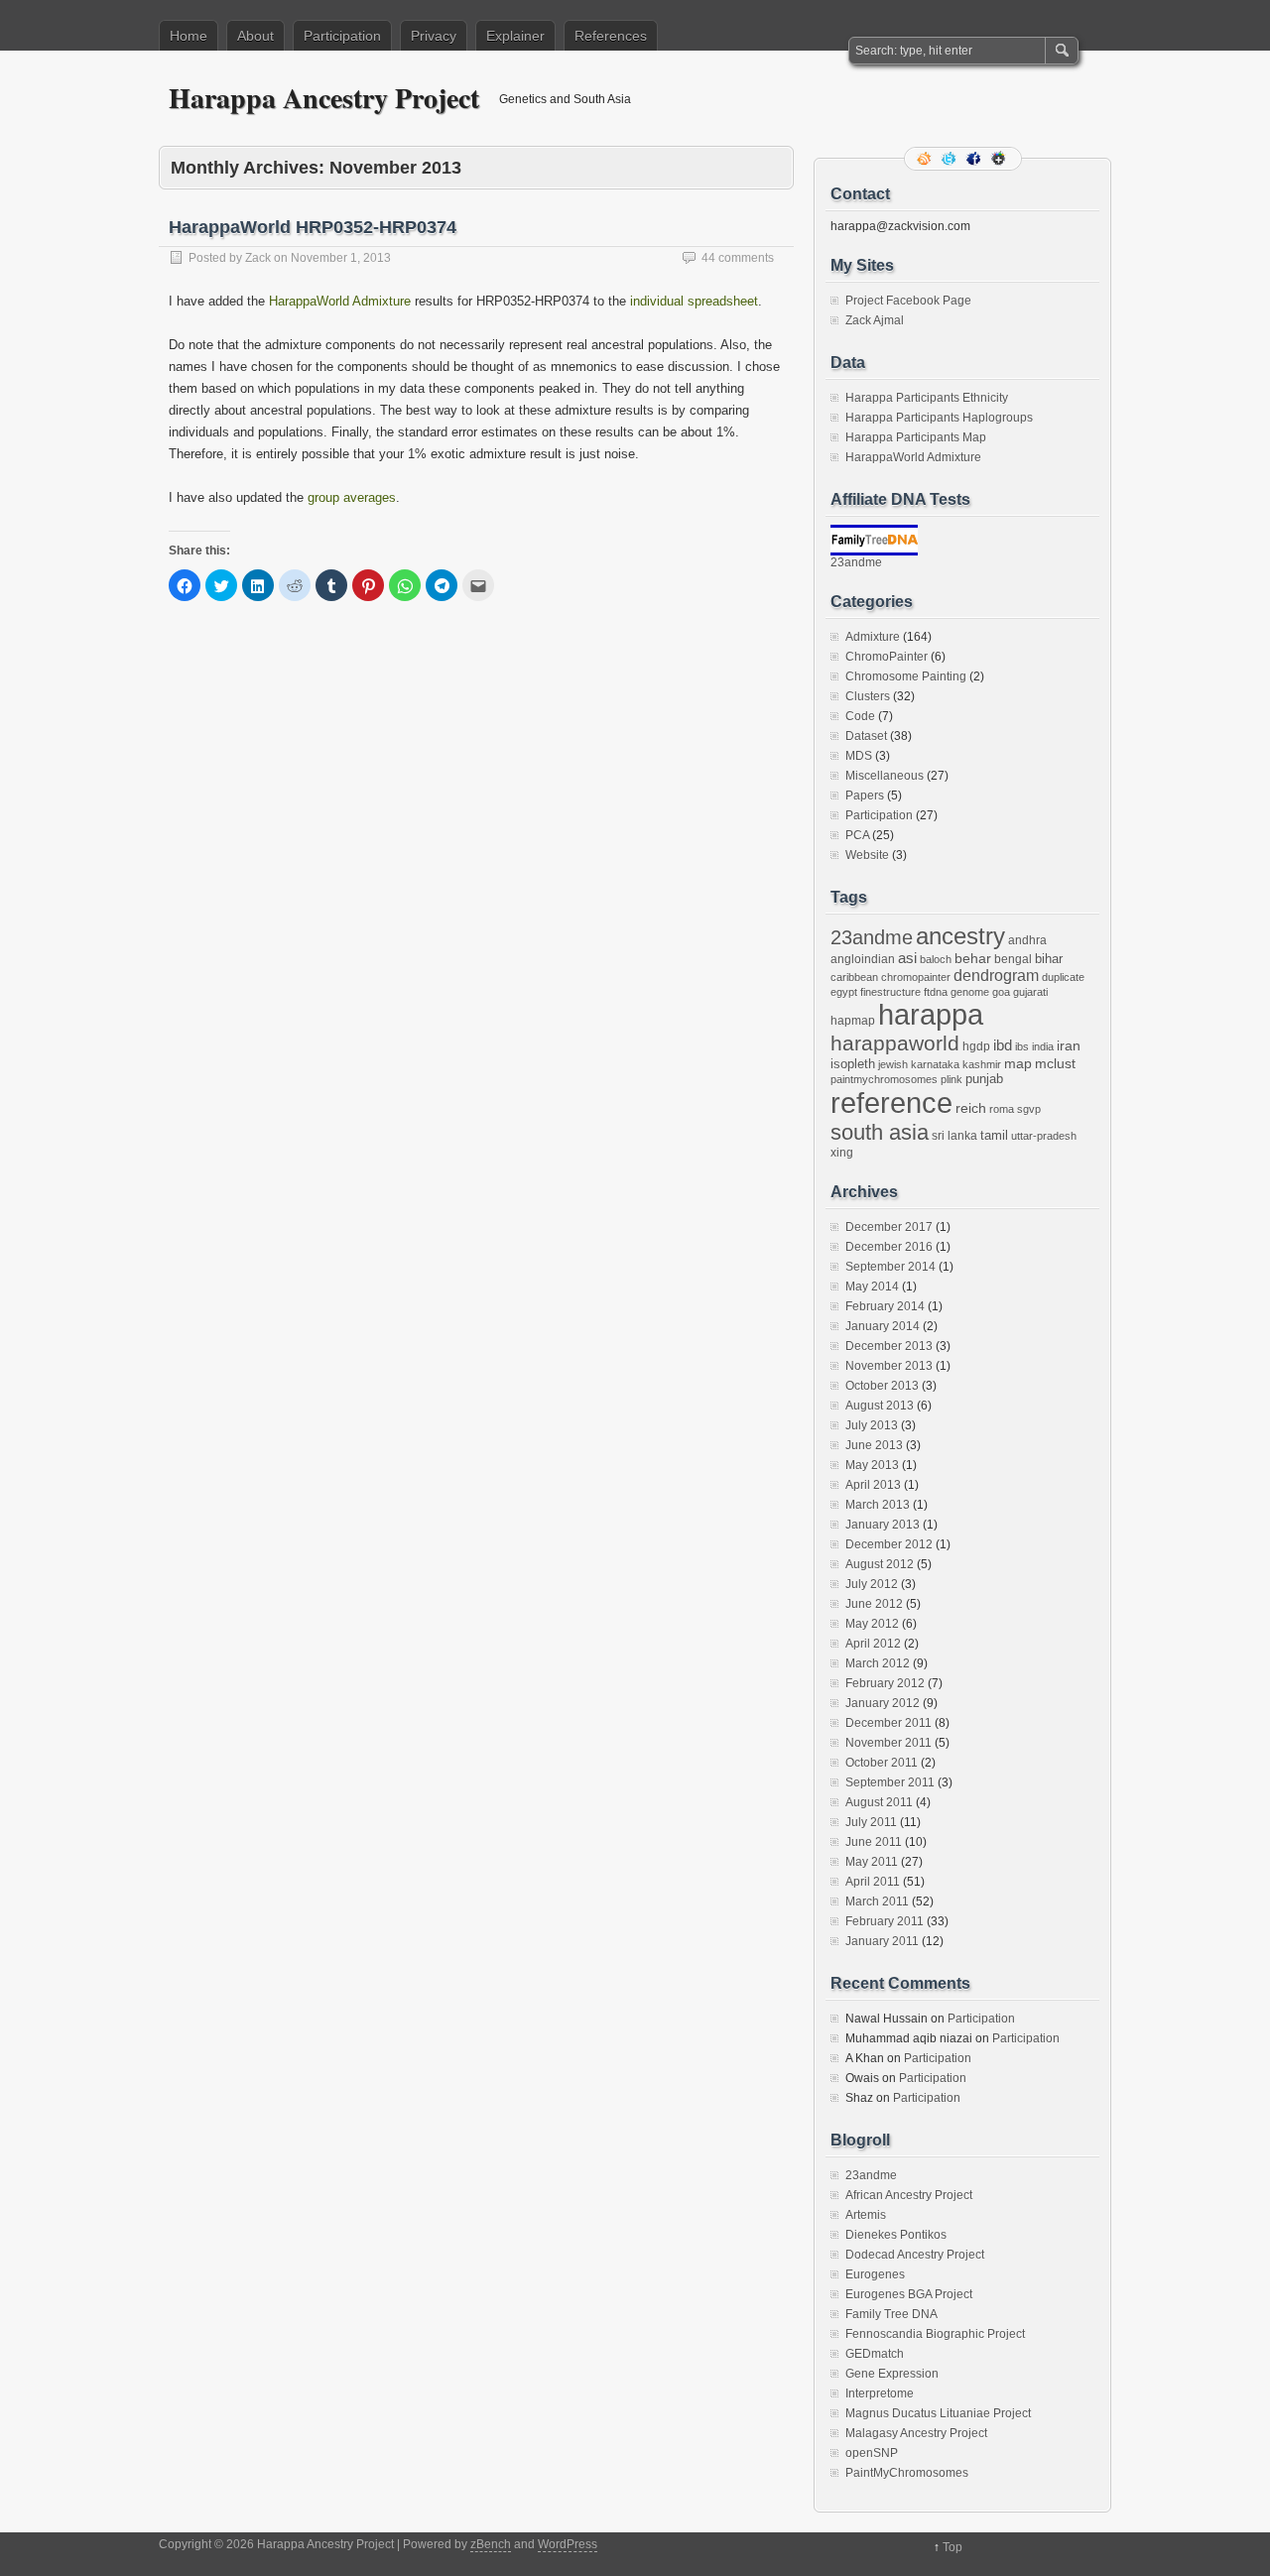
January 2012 (883, 1703)
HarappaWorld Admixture (340, 301)
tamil (994, 1135)
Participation (342, 36)
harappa (931, 1015)
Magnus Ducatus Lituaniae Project (938, 2413)
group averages (352, 497)
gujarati (1030, 992)
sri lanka (954, 1136)
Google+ (1000, 159)
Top (952, 2547)
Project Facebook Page (908, 301)
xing (842, 1153)
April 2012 (873, 1644)
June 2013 (874, 1445)
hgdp (976, 1046)
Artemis (866, 2215)
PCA (857, 835)
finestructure (890, 992)
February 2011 (885, 1921)
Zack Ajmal (875, 320)
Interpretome (880, 2393)
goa (1001, 992)
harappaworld (895, 1043)
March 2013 (878, 1505)
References (611, 36)
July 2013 (872, 1425)
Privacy (434, 36)
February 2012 (885, 1683)
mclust (1055, 1063)
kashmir (982, 1064)
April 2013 (873, 1485)
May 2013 (872, 1465)
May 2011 (872, 1862)
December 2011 (889, 1723)
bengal (1013, 959)
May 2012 (872, 1624)
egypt (844, 992)
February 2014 (885, 1306)
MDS (859, 756)
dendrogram (996, 975)
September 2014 (890, 1267)
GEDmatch (875, 2354)
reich (971, 1108)
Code (860, 716)
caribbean (854, 977)
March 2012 (878, 1663)
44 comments (738, 258)
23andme (856, 562)
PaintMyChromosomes (907, 2473)
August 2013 (880, 1406)
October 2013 (882, 1386)
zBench (491, 2544)
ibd (1003, 1045)
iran (1069, 1045)
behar (973, 959)
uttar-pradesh (1044, 1136)
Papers (865, 796)
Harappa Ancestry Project (324, 98)
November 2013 (889, 1366)
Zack (258, 258)
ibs (1022, 1046)
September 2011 (890, 1782)
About (255, 36)
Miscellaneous (885, 776)
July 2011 (871, 1822)
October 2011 (882, 1763)
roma (1002, 1109)
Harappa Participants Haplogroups (939, 418)
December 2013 (889, 1346)
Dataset (866, 736)
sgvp (1029, 1109)
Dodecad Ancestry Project (915, 2255)
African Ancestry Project (909, 2195)
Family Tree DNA (891, 2314)
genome (970, 992)
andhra (1027, 940)
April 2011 (873, 1882)
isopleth (853, 1064)
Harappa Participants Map (916, 437)
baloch (936, 959)
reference (891, 1103)
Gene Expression (892, 2374)
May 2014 (872, 1287)
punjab (984, 1079)
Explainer (515, 36)
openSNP (872, 2453)
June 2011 (874, 1842)
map (1018, 1064)
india (1043, 1046)
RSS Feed (926, 159)
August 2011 (879, 1802)
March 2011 (877, 1901)
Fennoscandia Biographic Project (935, 2334)
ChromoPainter (887, 657)
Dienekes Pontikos (896, 2235)
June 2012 (874, 1604)
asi (907, 958)
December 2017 (889, 1227)
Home (189, 36)
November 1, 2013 (341, 258)
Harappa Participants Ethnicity (927, 398)
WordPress (568, 2544)
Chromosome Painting (906, 676)
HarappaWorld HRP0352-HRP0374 (313, 227)
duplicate (1063, 977)
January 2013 (883, 1525)
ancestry (960, 936)
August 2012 (880, 1564)
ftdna (936, 992)
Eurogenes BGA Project (909, 2294)
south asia (880, 1132)
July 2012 (872, 1584)
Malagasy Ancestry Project (916, 2433)
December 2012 (889, 1544)
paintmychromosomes (884, 1079)
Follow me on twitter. (951, 159)
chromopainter (916, 977)
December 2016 (889, 1247)
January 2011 (882, 1941)
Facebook (975, 159)
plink (952, 1079)
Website (867, 855)
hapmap (853, 1021)
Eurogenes (875, 2274)
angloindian (863, 959)
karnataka (935, 1064)
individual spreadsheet (694, 301)
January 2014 (883, 1326)
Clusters (868, 696)
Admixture (873, 637)
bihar (1049, 959)
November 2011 (889, 1743)
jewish (893, 1064)
